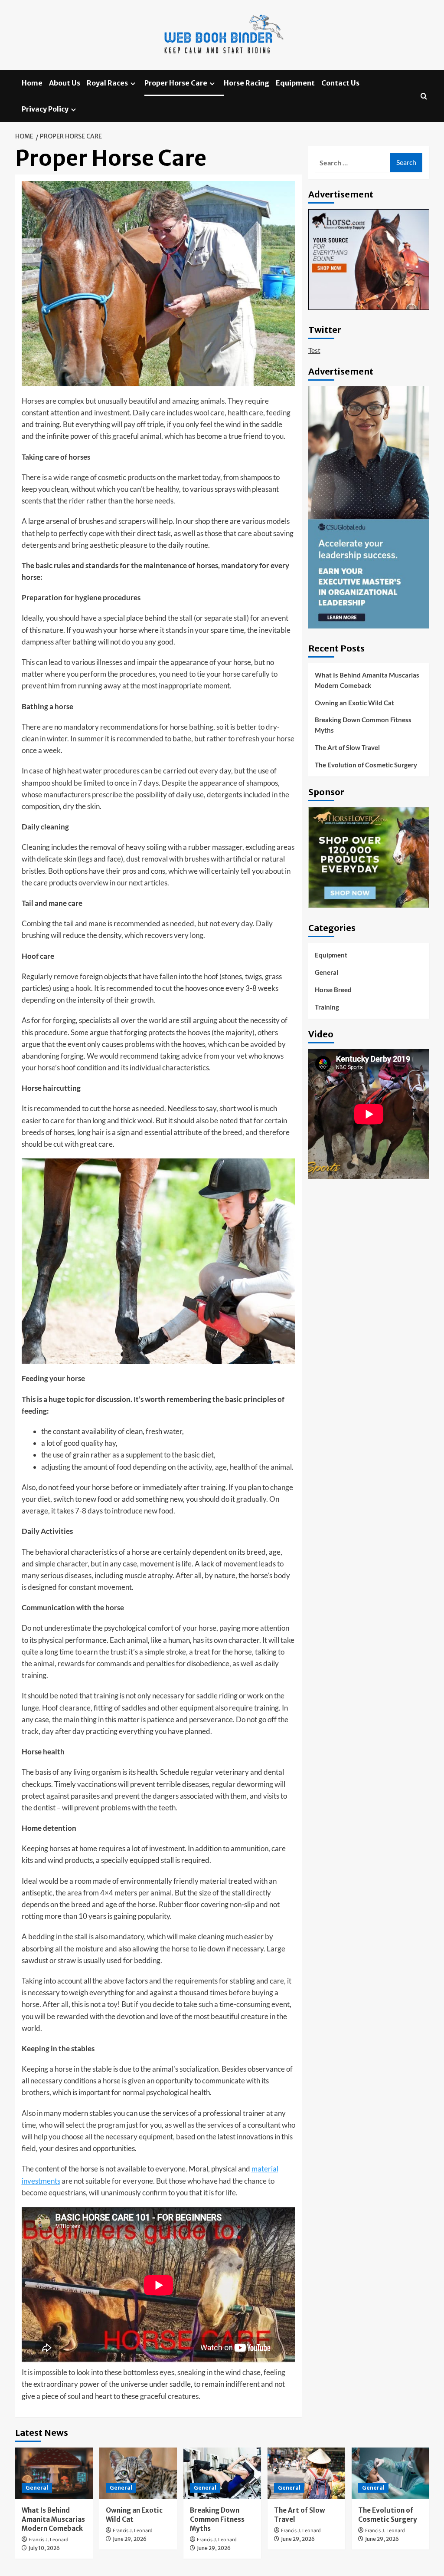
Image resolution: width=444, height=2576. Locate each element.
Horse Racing (246, 83)
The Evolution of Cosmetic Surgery (366, 765)
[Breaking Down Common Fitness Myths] (222, 2473)
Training (327, 1007)
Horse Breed (333, 990)
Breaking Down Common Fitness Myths (363, 725)
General (326, 972)
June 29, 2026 (130, 2539)
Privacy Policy (45, 109)
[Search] (424, 96)
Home (32, 83)
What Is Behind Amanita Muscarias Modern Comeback (367, 680)
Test (314, 350)
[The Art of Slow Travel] (306, 2473)
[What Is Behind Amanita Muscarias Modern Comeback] (54, 2473)
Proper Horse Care (176, 83)
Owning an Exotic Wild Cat (354, 703)
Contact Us (340, 83)
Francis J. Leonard (49, 2540)
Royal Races (107, 83)
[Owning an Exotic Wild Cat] (138, 2473)
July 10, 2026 (44, 2548)
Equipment (295, 83)
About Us (65, 83)
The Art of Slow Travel (347, 747)
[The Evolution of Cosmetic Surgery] (390, 2473)
